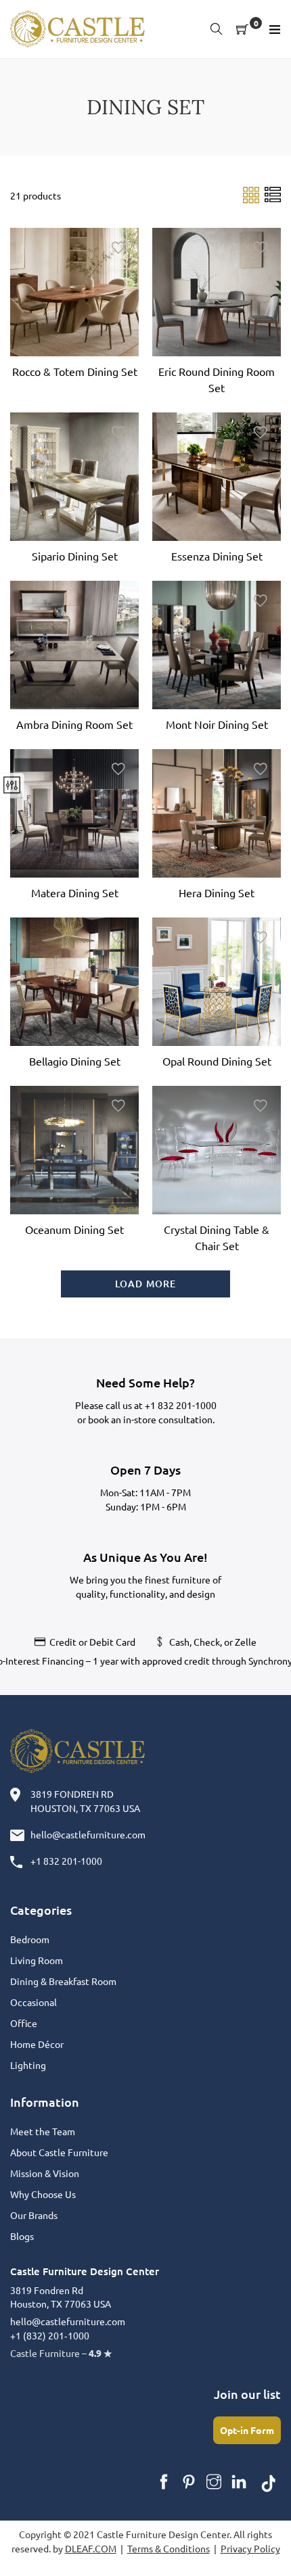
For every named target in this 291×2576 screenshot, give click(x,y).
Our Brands (34, 2215)
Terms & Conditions (169, 2548)
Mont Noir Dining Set (217, 724)
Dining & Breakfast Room (63, 1981)
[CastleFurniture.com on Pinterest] (189, 2482)
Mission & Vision (45, 2173)
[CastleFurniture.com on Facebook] (164, 2482)
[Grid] (252, 194)
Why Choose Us (43, 2194)
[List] (273, 194)
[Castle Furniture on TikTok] (269, 2482)
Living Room (37, 1960)
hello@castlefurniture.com (88, 1834)
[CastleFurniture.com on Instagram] (214, 2482)
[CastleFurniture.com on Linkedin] (239, 2482)
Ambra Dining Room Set (74, 724)
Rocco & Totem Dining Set (75, 371)
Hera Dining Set (217, 892)
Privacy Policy (250, 2548)
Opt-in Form (247, 2430)
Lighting (28, 2065)
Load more (145, 1284)
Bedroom (30, 1939)
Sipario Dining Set (75, 556)
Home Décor (37, 2044)
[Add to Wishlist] (118, 248)
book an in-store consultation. (151, 1419)
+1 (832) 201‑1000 (50, 2335)
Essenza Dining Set (217, 556)
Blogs (22, 2236)
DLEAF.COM (91, 2548)
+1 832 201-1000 (181, 1405)
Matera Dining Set (75, 892)
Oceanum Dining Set (74, 1229)
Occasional (33, 2002)
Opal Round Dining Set (217, 1061)
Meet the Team (43, 2131)
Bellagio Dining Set (75, 1061)
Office (24, 2023)
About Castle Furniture (59, 2152)
